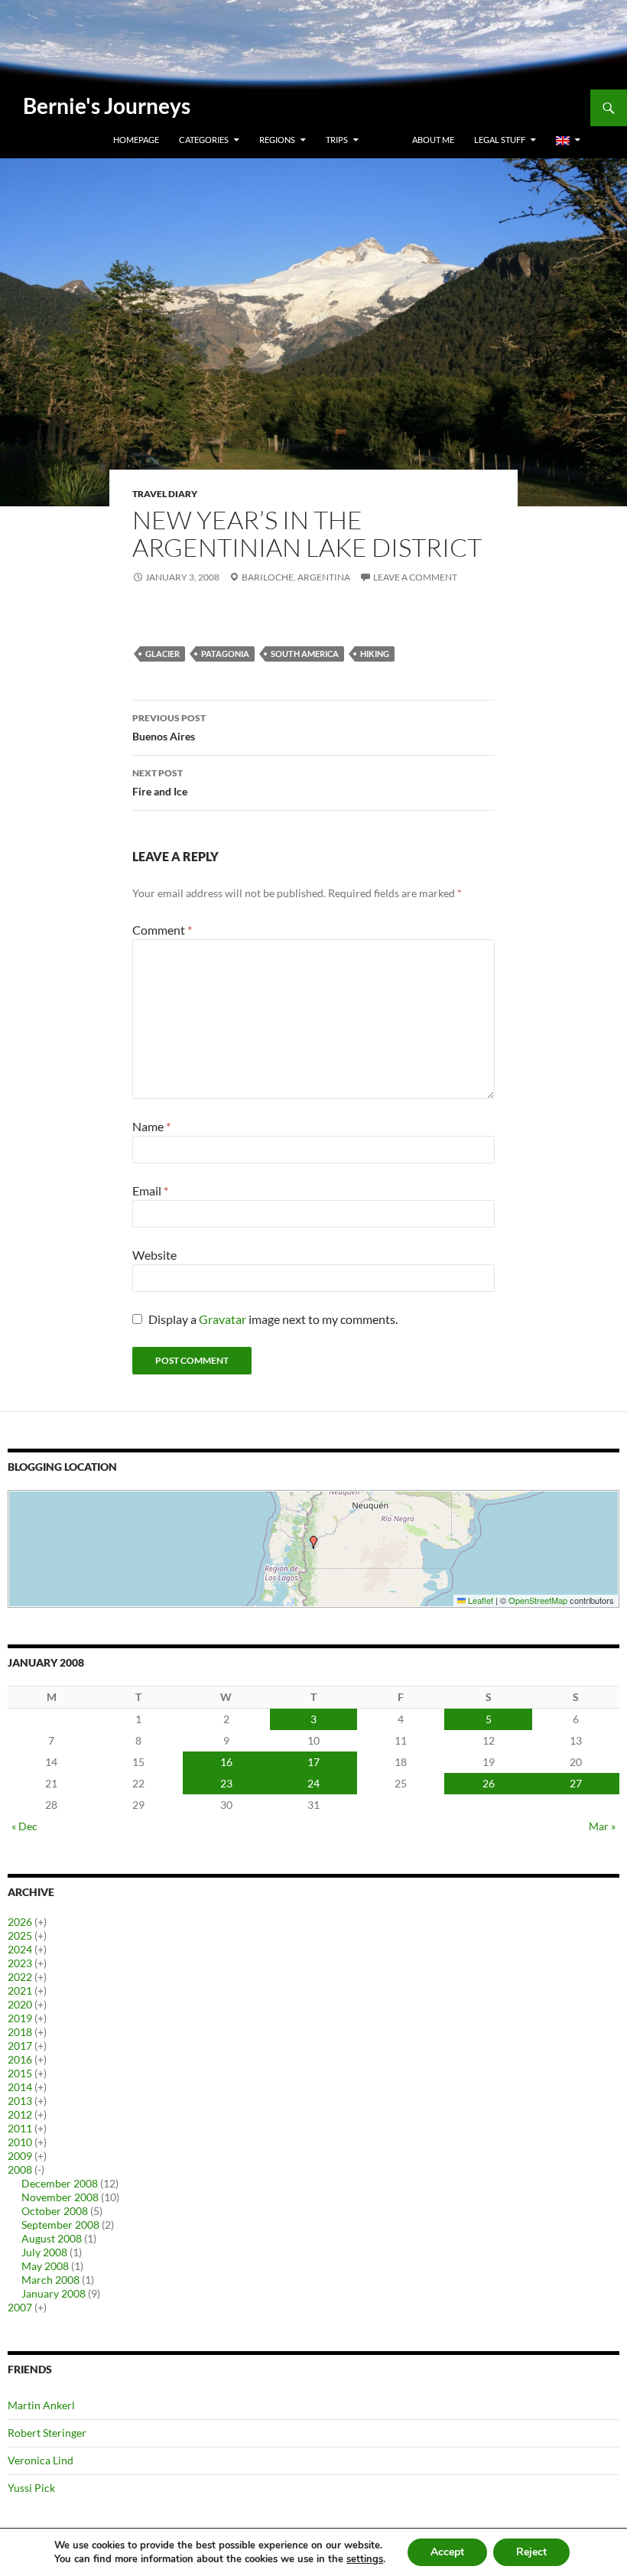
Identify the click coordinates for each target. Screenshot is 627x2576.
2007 (20, 2307)
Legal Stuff (500, 140)
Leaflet (479, 1600)
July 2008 (44, 2252)
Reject (531, 2552)
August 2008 (52, 2238)
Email (150, 1190)
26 (489, 1783)
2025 (20, 1935)
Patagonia (225, 654)
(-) (39, 2169)
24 (313, 1783)
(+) (41, 1922)
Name (151, 1126)
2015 (20, 2073)
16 (226, 1762)
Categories (204, 140)
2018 (20, 2032)
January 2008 (54, 2293)
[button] (313, 1542)
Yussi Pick (31, 2488)
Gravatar (223, 1319)
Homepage (136, 140)
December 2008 (60, 2183)
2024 (20, 1949)
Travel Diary (165, 494)
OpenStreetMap (538, 1600)
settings (365, 2559)
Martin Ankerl (41, 2405)
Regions (277, 140)
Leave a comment (415, 577)
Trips (337, 140)
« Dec (24, 1826)
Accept (447, 2552)
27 (576, 1783)
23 (226, 1783)
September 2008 (60, 2225)
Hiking (375, 654)
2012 (20, 2114)
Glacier (162, 654)
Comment (162, 930)
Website (154, 1255)
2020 (20, 2004)
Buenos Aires (169, 727)
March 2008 (50, 2280)
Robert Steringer (47, 2433)
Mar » (602, 1826)
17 (313, 1762)
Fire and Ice (160, 782)
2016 (20, 2059)
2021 (20, 1991)
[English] (568, 140)
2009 (20, 2156)
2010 (20, 2142)
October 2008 (55, 2211)
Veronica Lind (41, 2460)
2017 (20, 2046)
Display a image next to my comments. (273, 1319)
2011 (20, 2128)
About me (433, 140)
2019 (20, 2018)
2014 (20, 2087)
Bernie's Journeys (107, 106)
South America (305, 654)
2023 (20, 1963)
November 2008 (60, 2197)
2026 (20, 1922)
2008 (20, 2169)
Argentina (324, 577)
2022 (20, 1977)
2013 (20, 2101)
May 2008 (45, 2266)
